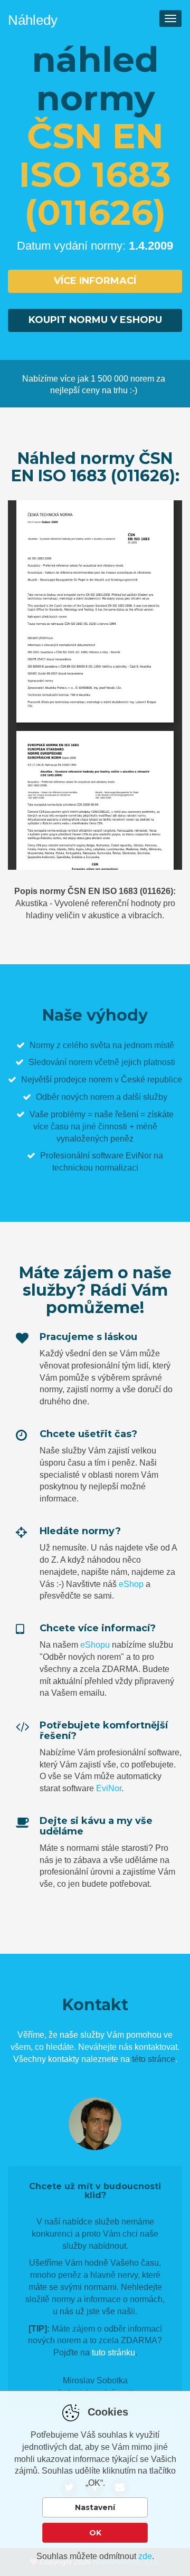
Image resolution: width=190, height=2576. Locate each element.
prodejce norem (83, 1080)
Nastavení (95, 2507)
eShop (131, 1584)
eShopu (95, 1645)
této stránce (154, 2059)
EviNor (109, 1788)
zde (145, 2556)
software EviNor (122, 1156)
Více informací (95, 281)
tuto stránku (113, 2352)
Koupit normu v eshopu (95, 320)
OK (95, 2533)
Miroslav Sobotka (95, 2380)
